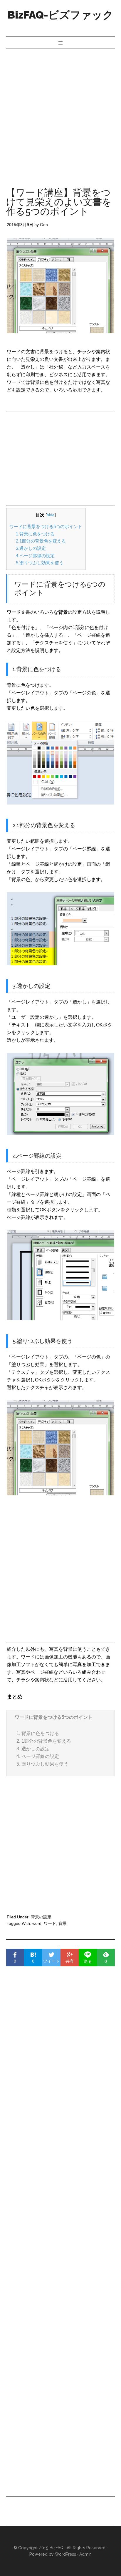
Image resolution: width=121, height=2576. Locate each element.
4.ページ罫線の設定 (35, 556)
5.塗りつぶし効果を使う (40, 563)
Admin (85, 2554)
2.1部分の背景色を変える (41, 541)
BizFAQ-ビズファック (60, 15)
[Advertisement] (60, 112)
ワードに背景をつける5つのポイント (46, 526)
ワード (50, 1923)
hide (51, 515)
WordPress (65, 2554)
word (37, 1923)
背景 (63, 1923)
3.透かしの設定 (31, 548)
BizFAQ (57, 2548)
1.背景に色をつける (35, 534)
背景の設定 (41, 1917)
